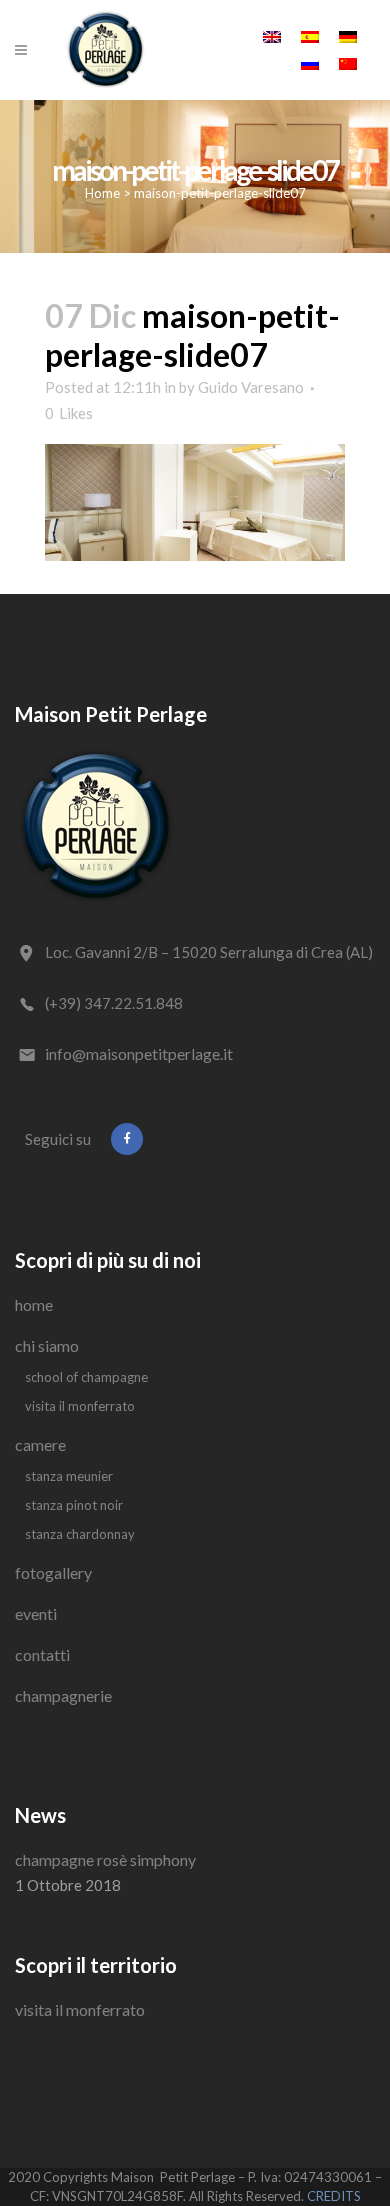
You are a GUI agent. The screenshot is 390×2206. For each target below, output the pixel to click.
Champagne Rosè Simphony (105, 1859)
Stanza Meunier (69, 1476)
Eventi (36, 1613)
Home (102, 193)
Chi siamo (47, 1345)
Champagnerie (63, 1695)
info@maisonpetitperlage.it (139, 1053)
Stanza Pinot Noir (74, 1505)
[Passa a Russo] (310, 63)
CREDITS (334, 2196)
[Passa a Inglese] (272, 36)
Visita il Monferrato (80, 1406)
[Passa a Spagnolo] (310, 36)
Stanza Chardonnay (80, 1534)
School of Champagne (86, 1377)
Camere (40, 1444)
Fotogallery (53, 1572)
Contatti (42, 1654)
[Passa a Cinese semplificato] (348, 63)
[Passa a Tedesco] (348, 36)
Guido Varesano (251, 387)
